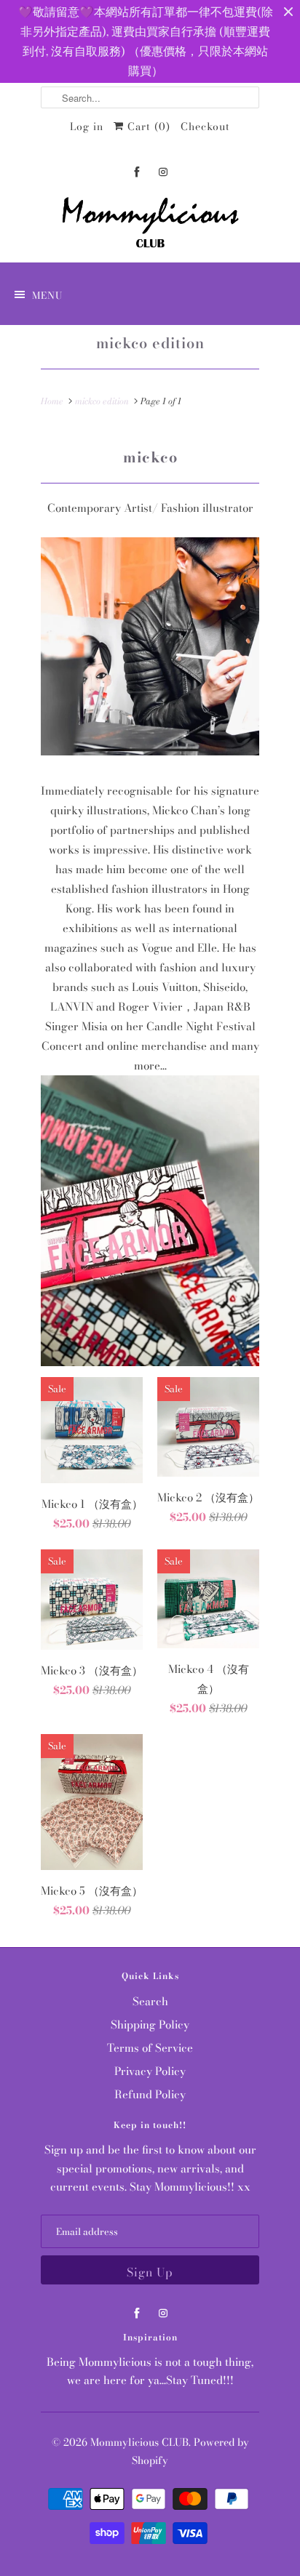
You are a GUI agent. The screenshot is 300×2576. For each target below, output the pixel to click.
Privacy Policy (150, 2071)
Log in (87, 127)
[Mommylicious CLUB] (150, 225)
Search (150, 2001)
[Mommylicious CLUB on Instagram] (163, 172)
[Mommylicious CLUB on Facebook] (137, 172)
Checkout (205, 127)
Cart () (147, 127)
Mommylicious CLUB (139, 2442)
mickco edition (150, 343)
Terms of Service (150, 2048)
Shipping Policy (150, 2025)
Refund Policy (150, 2094)
